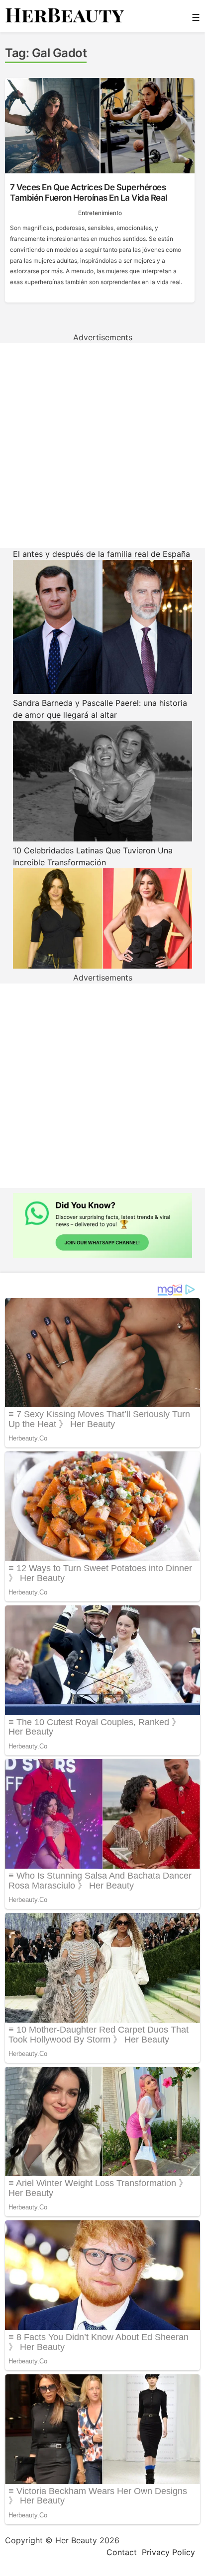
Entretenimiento (100, 213)
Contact (122, 2552)
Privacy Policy (168, 2552)
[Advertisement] (102, 446)
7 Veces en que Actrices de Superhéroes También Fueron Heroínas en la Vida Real (89, 192)
